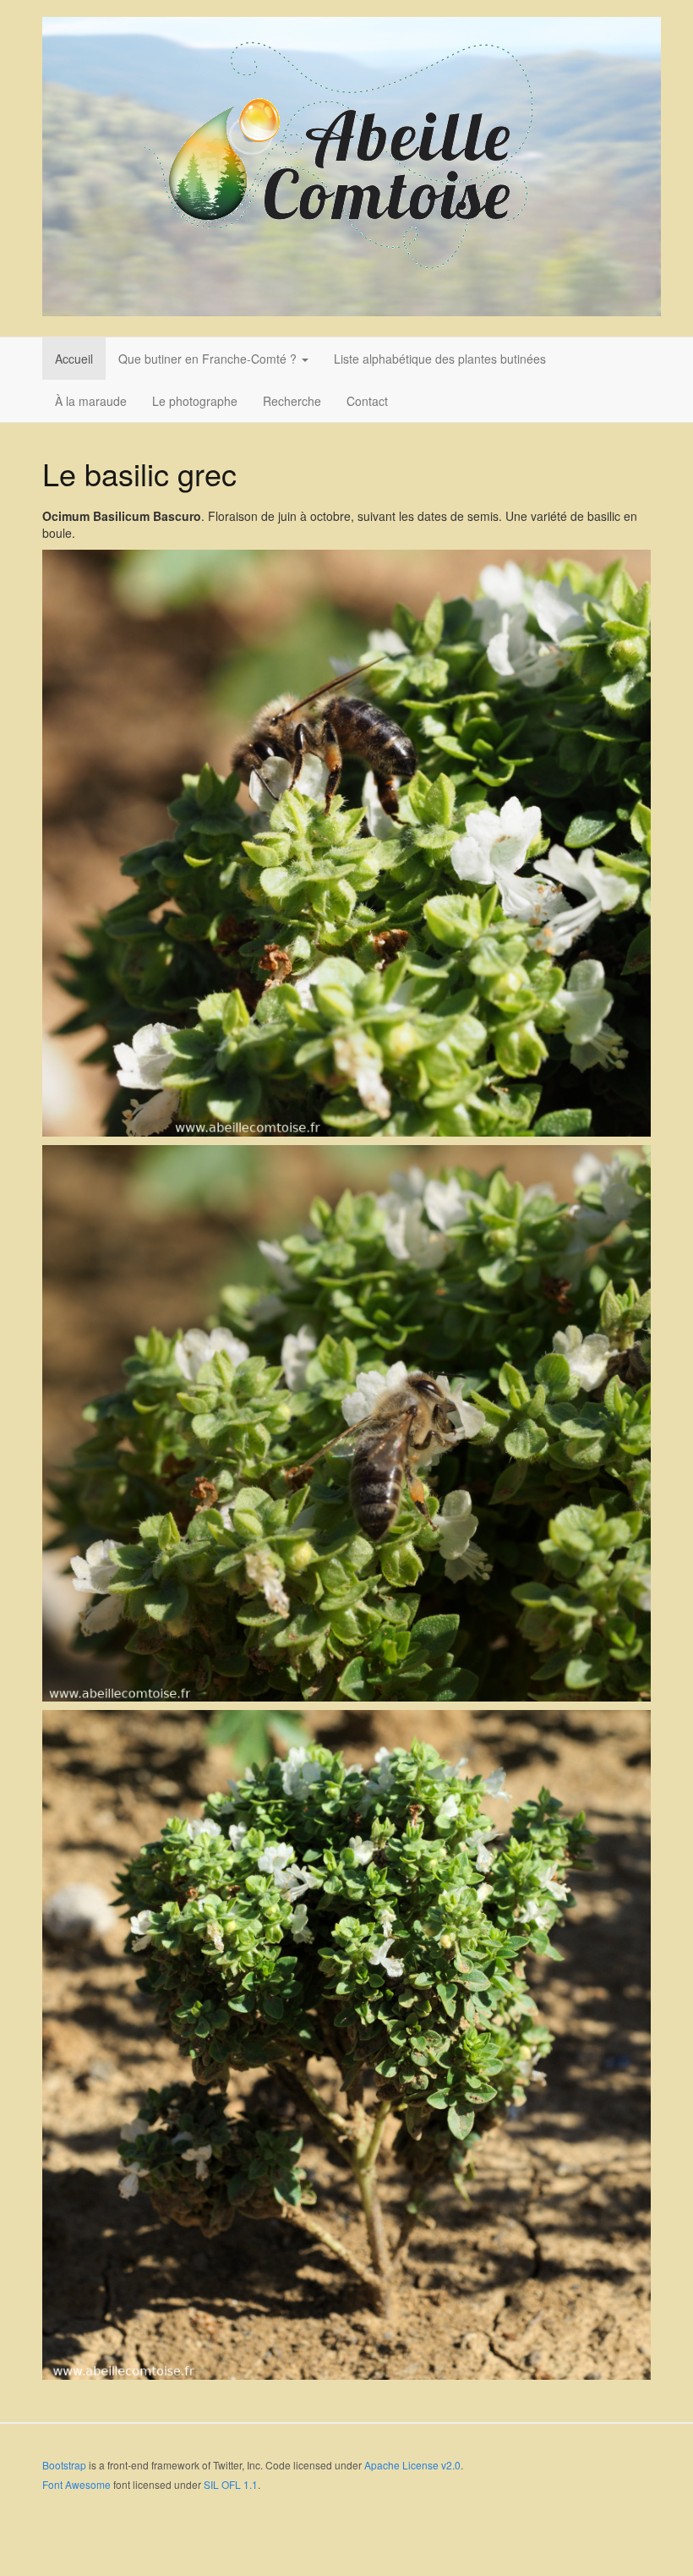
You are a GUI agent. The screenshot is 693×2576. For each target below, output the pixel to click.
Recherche (292, 401)
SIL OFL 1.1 (231, 2484)
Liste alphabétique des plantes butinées (440, 359)
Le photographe (195, 401)
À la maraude (91, 401)
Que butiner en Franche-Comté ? (209, 359)
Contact (367, 401)
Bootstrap (64, 2465)
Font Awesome (76, 2484)
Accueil (74, 359)
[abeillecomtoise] (352, 167)
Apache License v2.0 (412, 2465)
